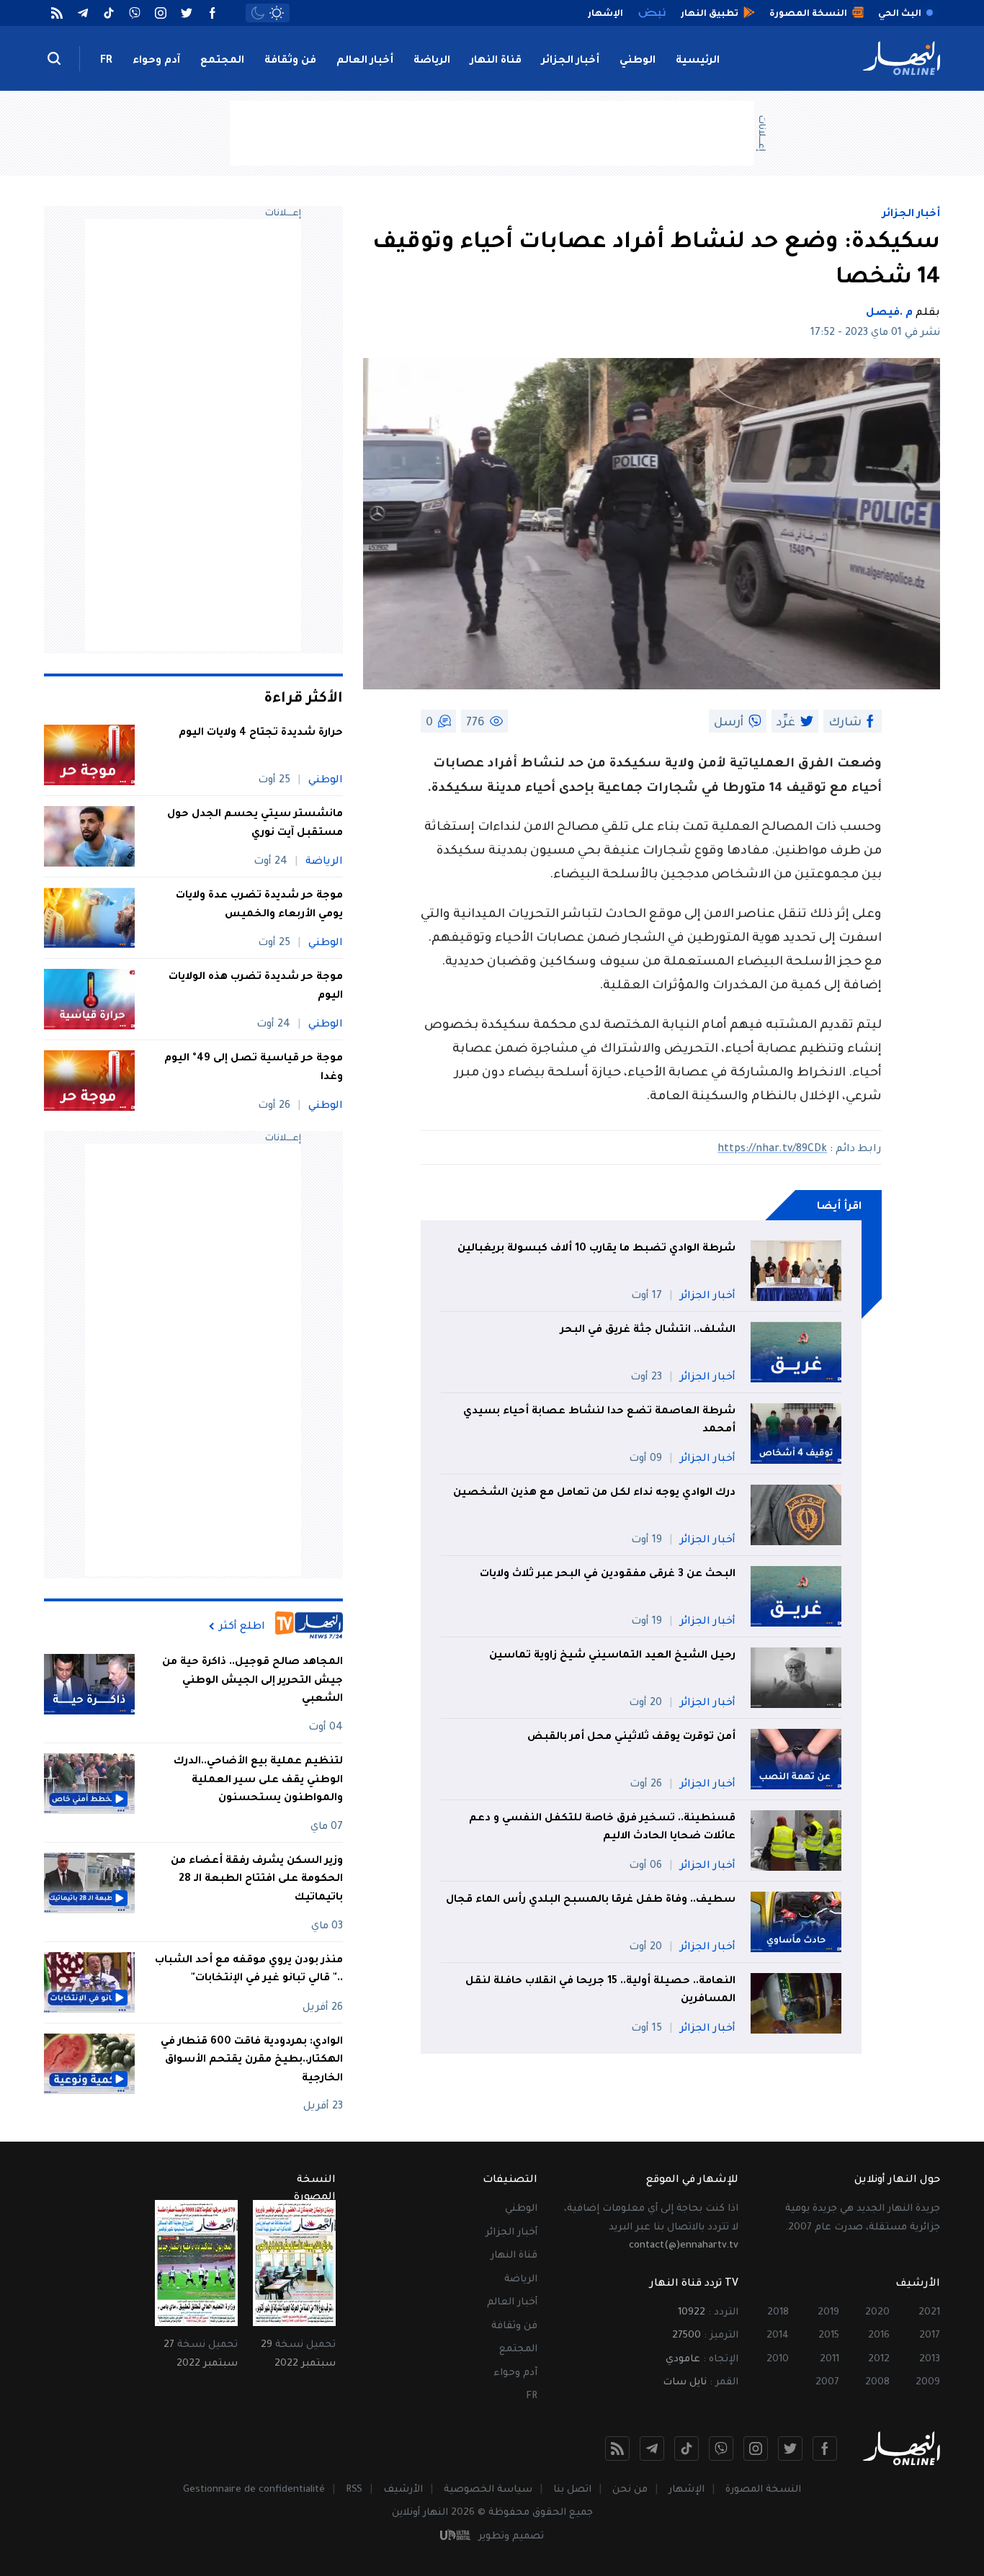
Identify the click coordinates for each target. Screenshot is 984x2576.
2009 (928, 2383)
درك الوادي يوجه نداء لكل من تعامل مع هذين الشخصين (594, 1493)
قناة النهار (496, 61)
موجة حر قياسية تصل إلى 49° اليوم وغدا (254, 1068)
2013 (930, 2360)
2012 (879, 2360)
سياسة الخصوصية (488, 2490)
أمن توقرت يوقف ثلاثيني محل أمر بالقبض (631, 1738)
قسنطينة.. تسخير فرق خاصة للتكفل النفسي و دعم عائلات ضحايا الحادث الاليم (602, 1828)
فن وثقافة (290, 61)
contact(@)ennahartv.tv (684, 2246)
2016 (879, 2336)
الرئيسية (698, 61)
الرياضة (432, 61)
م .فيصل (889, 313)
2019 (828, 2313)
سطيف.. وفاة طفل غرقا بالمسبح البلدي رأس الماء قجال (591, 1900)
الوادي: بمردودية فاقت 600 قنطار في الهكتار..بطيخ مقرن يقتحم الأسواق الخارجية (252, 2061)
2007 (827, 2383)
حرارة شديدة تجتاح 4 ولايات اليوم (261, 733)
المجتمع (222, 61)
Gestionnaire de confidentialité (254, 2490)
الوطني (638, 61)
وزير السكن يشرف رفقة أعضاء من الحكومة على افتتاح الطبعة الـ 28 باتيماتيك (257, 1880)
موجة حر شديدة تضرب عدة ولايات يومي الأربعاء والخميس (259, 905)
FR (106, 61)
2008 (877, 2383)
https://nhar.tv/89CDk (772, 1150)
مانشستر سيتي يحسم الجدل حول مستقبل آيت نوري (255, 824)
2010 (778, 2360)
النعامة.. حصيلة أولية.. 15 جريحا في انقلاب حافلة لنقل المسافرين (600, 1991)
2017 (930, 2336)
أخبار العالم (365, 61)
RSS (354, 2490)
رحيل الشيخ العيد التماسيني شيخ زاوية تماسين (612, 1656)
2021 (929, 2313)
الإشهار (686, 2490)
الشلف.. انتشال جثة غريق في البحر (648, 1331)
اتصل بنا (572, 2490)
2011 (829, 2360)
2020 (877, 2313)
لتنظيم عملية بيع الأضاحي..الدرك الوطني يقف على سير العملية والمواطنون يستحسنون (258, 1780)
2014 (778, 2336)
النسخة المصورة (763, 2490)
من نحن (630, 2490)
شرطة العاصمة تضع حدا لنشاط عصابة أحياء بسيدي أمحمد (599, 1421)
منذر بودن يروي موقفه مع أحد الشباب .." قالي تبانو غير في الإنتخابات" (249, 1970)
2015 (829, 2336)
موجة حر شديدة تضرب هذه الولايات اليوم (256, 987)
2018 (778, 2313)
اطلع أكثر (242, 1627)
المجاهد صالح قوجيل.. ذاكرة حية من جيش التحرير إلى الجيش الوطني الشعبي (252, 1681)
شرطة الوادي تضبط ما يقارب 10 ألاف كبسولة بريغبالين (596, 1249)
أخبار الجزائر (571, 61)
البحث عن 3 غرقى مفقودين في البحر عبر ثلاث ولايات (608, 1575)
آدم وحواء (156, 61)
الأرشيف (403, 2490)
